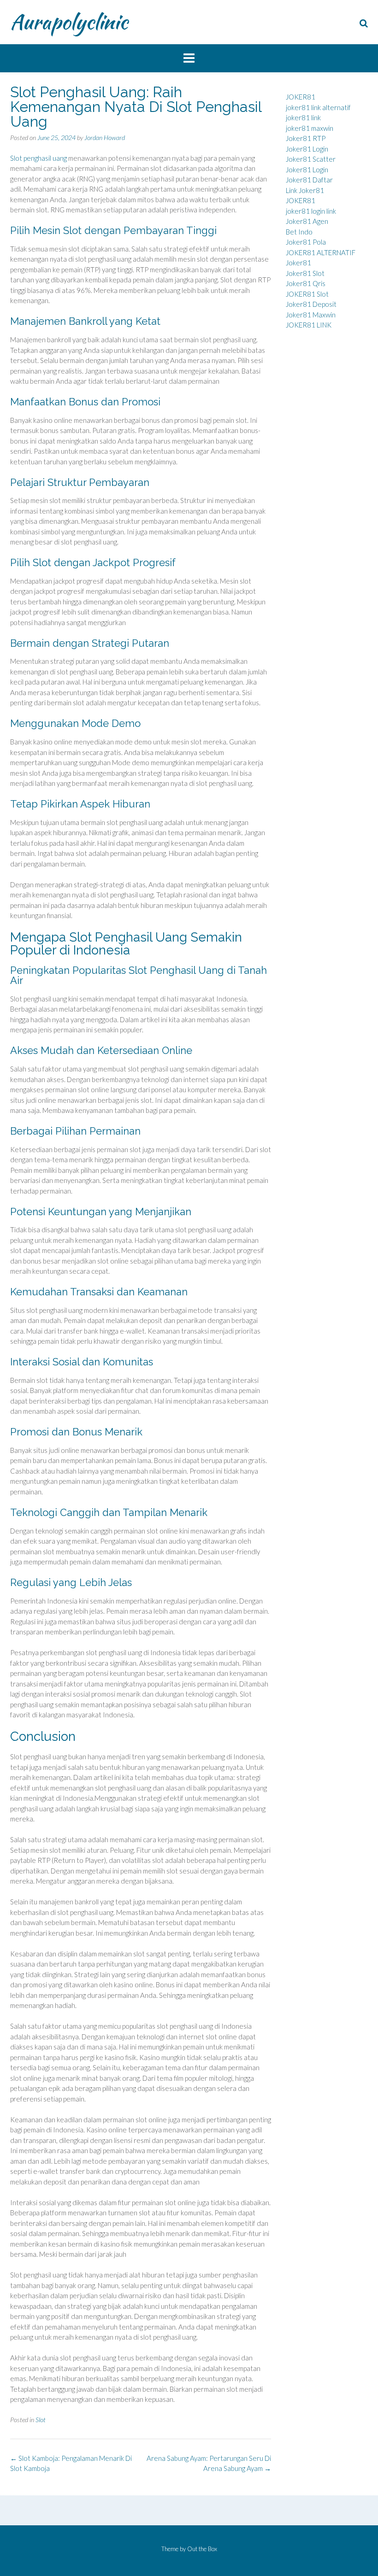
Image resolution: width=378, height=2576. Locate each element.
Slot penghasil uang (38, 158)
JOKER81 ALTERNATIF (321, 252)
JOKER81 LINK (309, 325)
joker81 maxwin (310, 128)
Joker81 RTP (306, 138)
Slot (41, 2420)
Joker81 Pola (306, 242)
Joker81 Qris (306, 283)
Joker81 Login (307, 149)
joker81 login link (311, 211)
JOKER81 (301, 97)
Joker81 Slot (305, 273)
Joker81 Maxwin (311, 315)
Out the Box (202, 2549)
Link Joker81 (305, 190)
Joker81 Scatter (311, 159)
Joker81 (298, 263)
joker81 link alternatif (318, 107)
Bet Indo (299, 232)
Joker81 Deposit (311, 304)
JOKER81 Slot (307, 294)
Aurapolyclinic (69, 22)
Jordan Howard (105, 138)
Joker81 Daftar (309, 180)
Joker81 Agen (307, 221)
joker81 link (303, 117)
